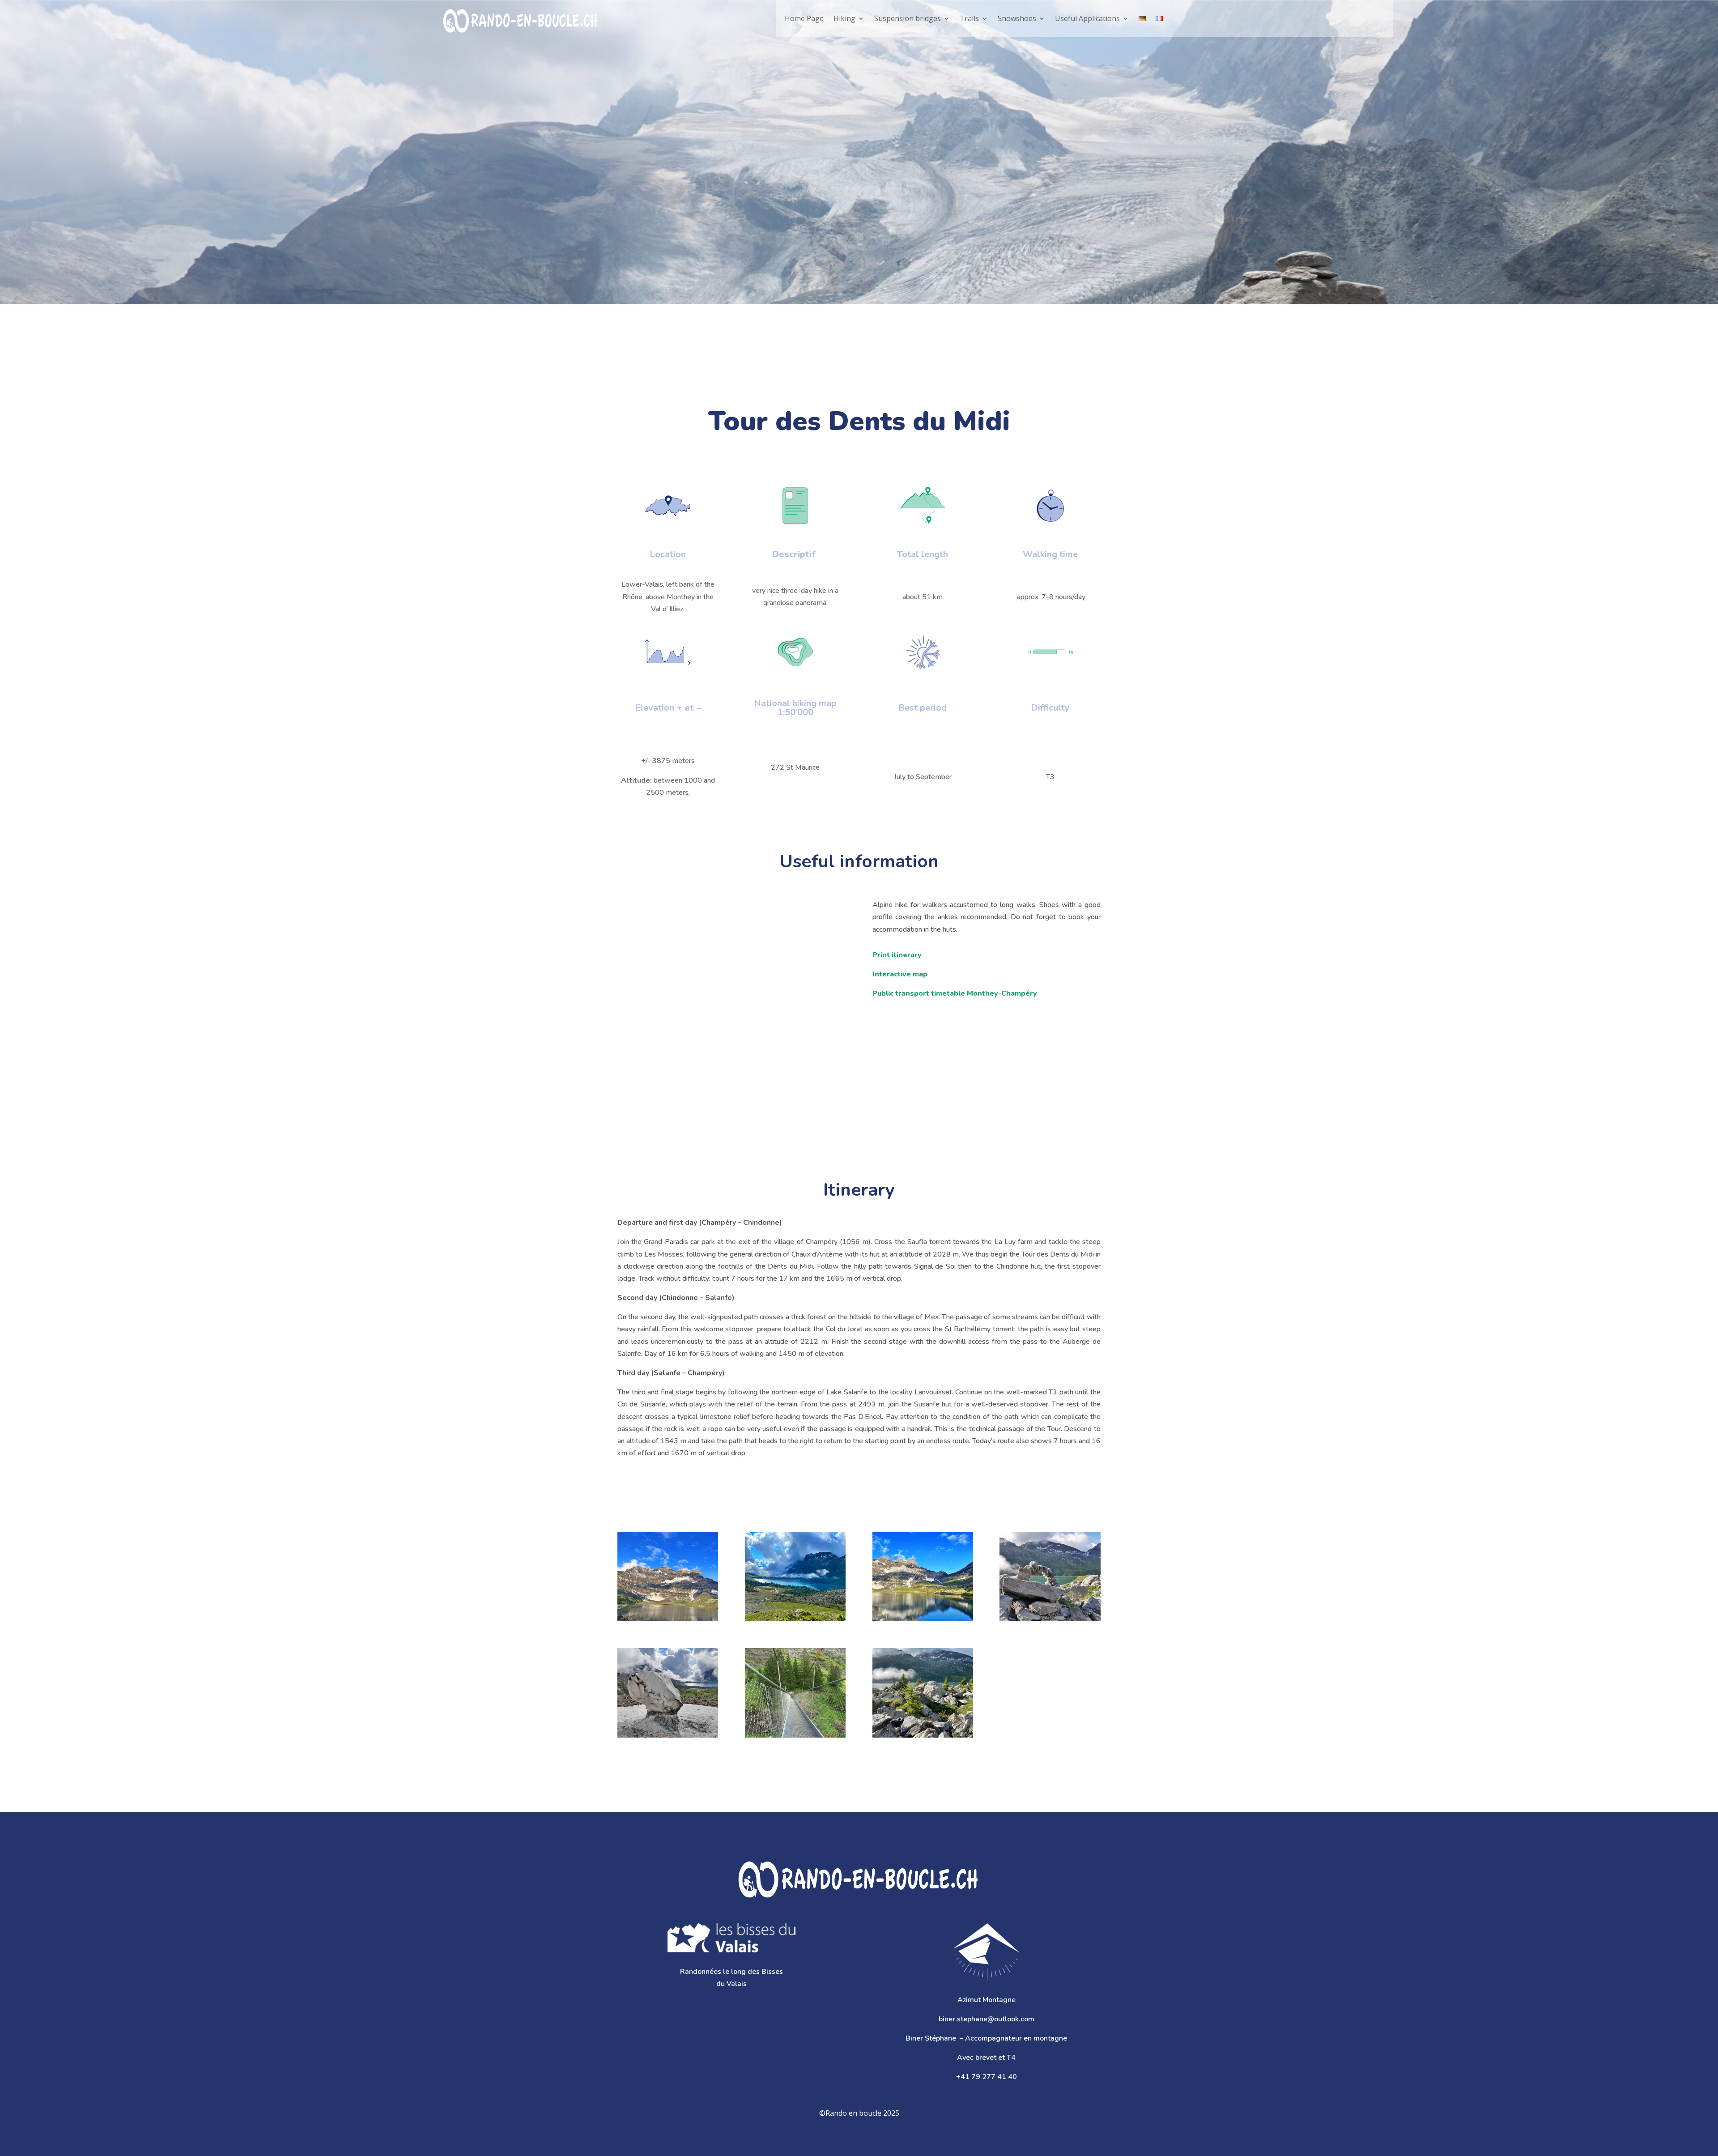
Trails (969, 18)
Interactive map (900, 974)
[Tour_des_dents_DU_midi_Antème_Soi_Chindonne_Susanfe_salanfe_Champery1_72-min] (1050, 1577)
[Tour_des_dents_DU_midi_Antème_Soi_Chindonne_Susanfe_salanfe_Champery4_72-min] (795, 1577)
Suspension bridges (908, 18)
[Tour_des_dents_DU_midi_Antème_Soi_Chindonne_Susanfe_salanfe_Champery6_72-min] (923, 1577)
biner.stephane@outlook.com (987, 2019)
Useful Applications (1087, 18)
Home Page (804, 18)
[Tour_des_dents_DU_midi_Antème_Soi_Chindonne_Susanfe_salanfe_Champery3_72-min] (668, 1577)
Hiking (844, 18)
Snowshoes (1017, 18)
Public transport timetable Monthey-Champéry (955, 993)
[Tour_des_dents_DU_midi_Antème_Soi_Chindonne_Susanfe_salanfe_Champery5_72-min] (923, 1693)
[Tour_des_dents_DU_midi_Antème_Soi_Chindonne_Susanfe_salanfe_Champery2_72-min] (668, 1693)
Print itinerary (897, 955)
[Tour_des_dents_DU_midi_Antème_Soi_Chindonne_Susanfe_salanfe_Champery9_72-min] (795, 1693)
